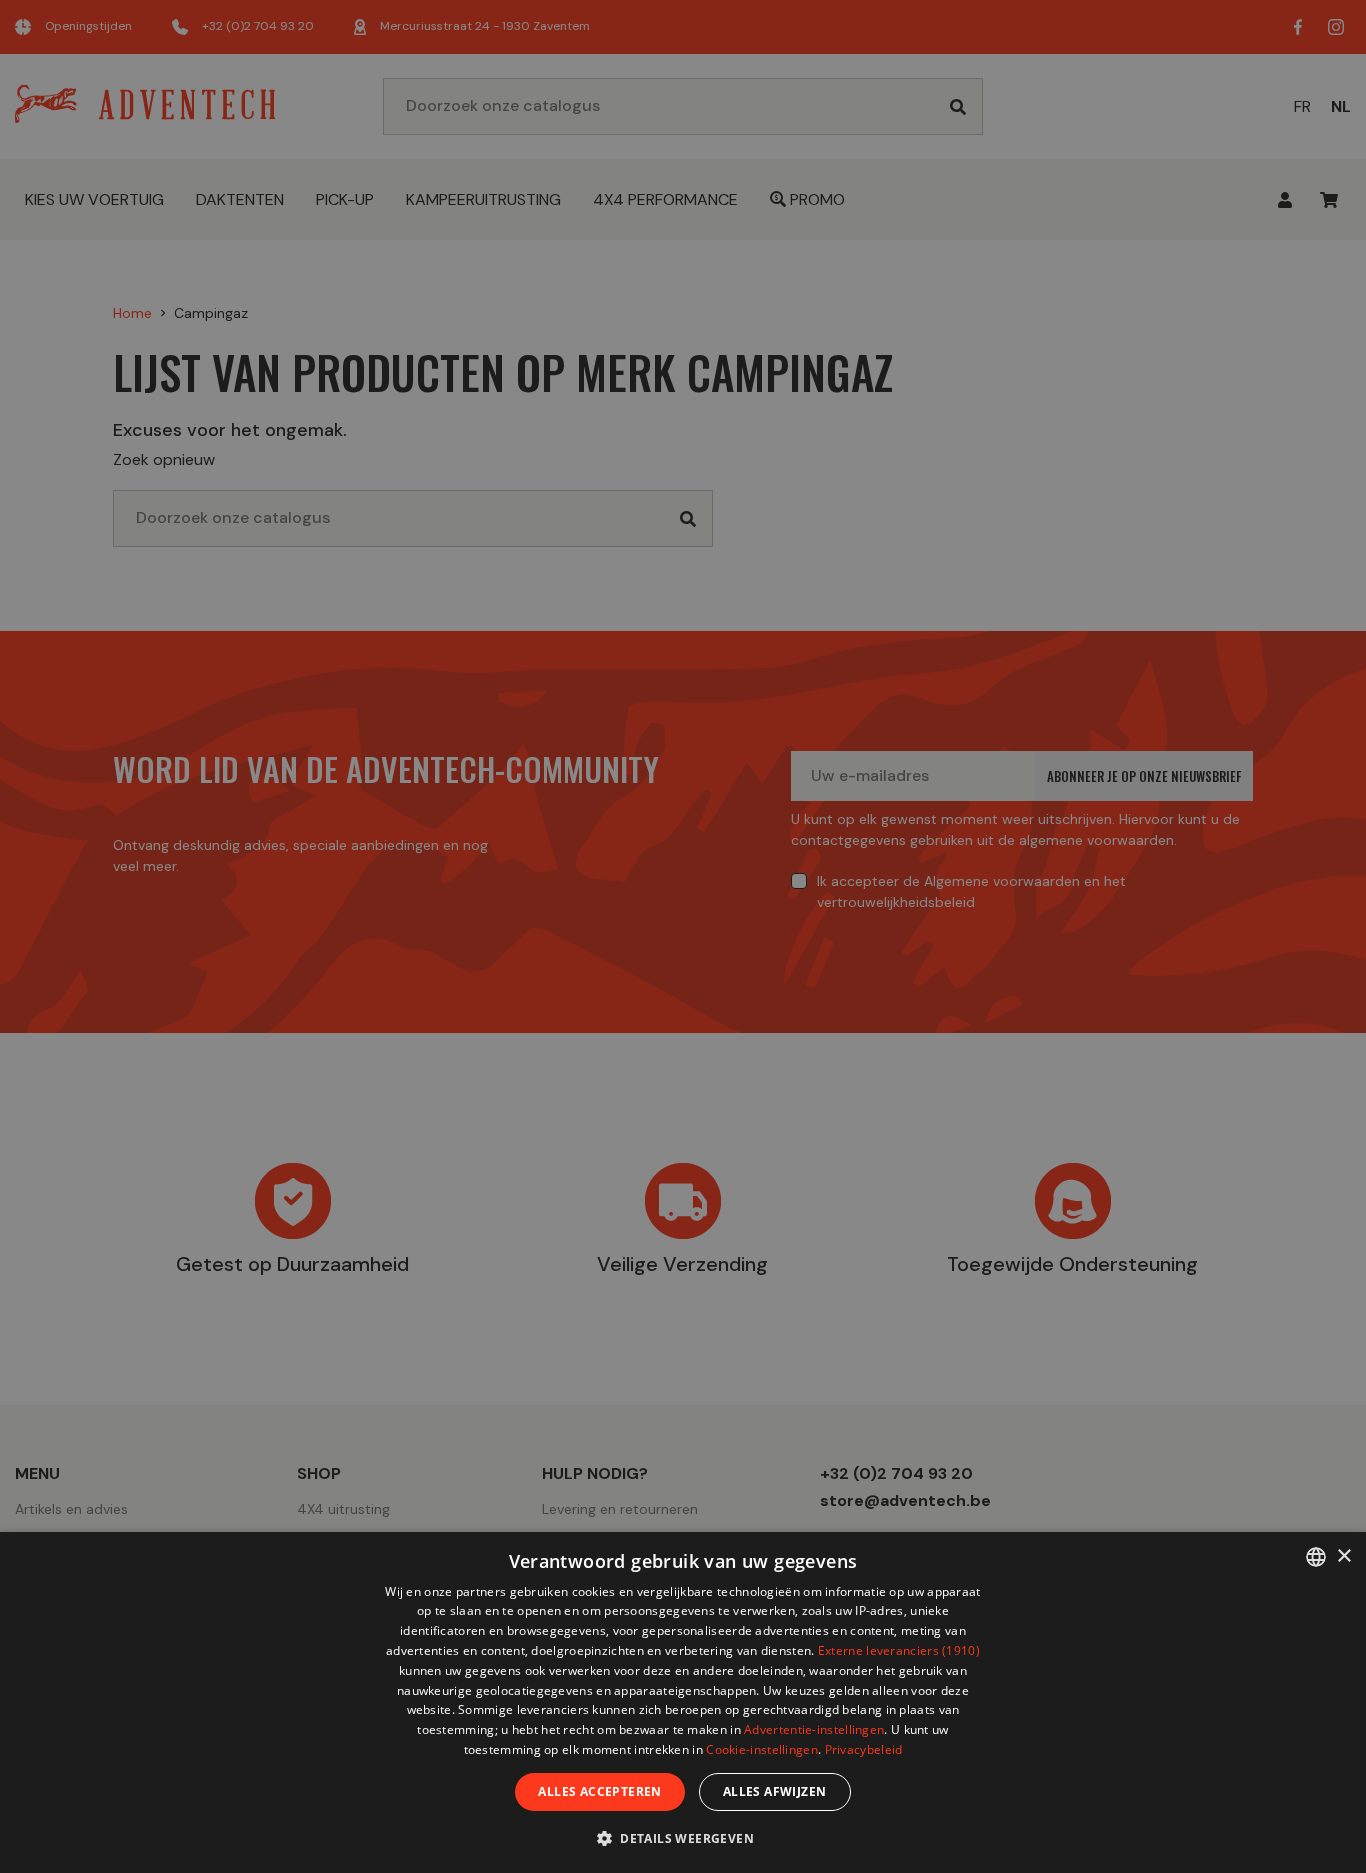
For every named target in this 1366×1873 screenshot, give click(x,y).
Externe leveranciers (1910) (899, 1650)
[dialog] (683, 1702)
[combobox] (1316, 1557)
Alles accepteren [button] (599, 1791)
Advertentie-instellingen (814, 1729)
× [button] (1343, 1556)
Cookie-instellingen (762, 1749)
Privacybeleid (864, 1749)
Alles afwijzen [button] (775, 1791)
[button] (683, 1837)
